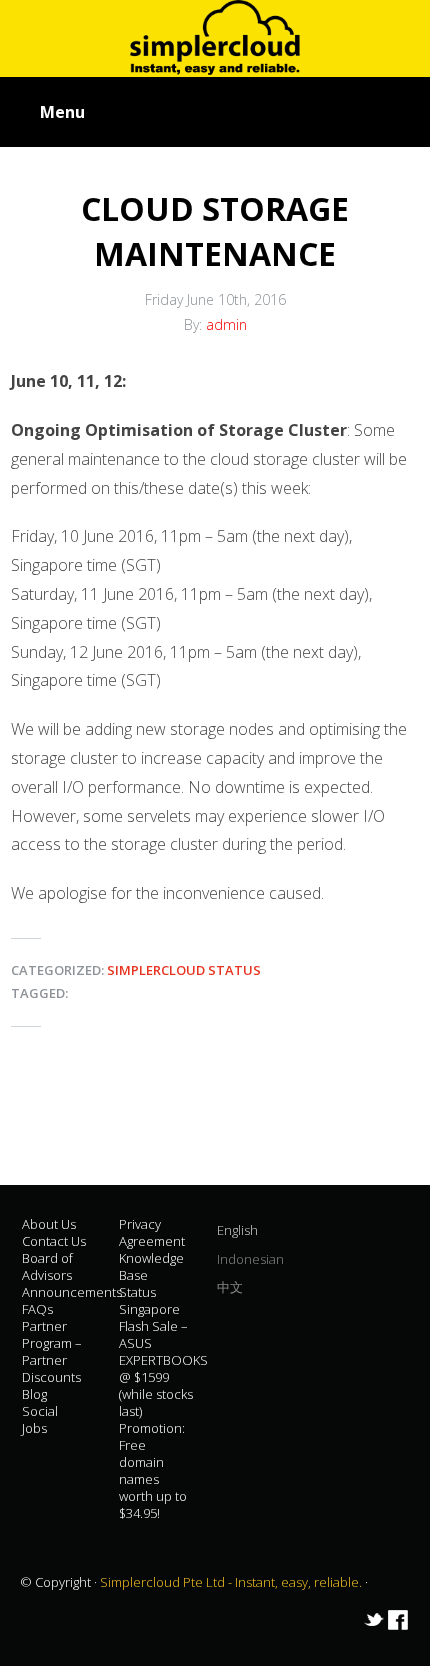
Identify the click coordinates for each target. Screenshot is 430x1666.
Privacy (140, 1224)
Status (137, 1292)
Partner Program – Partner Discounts (52, 1351)
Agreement (152, 1241)
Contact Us (54, 1241)
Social (40, 1411)
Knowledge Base (151, 1266)
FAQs (37, 1309)
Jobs (34, 1428)
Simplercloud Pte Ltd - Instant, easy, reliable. (232, 1582)
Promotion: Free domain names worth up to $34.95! (153, 1470)
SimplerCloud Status (184, 970)
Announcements (72, 1292)
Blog (34, 1394)
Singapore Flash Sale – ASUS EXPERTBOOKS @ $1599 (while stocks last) (163, 1360)
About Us (49, 1224)
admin (226, 324)
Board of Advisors (47, 1266)
